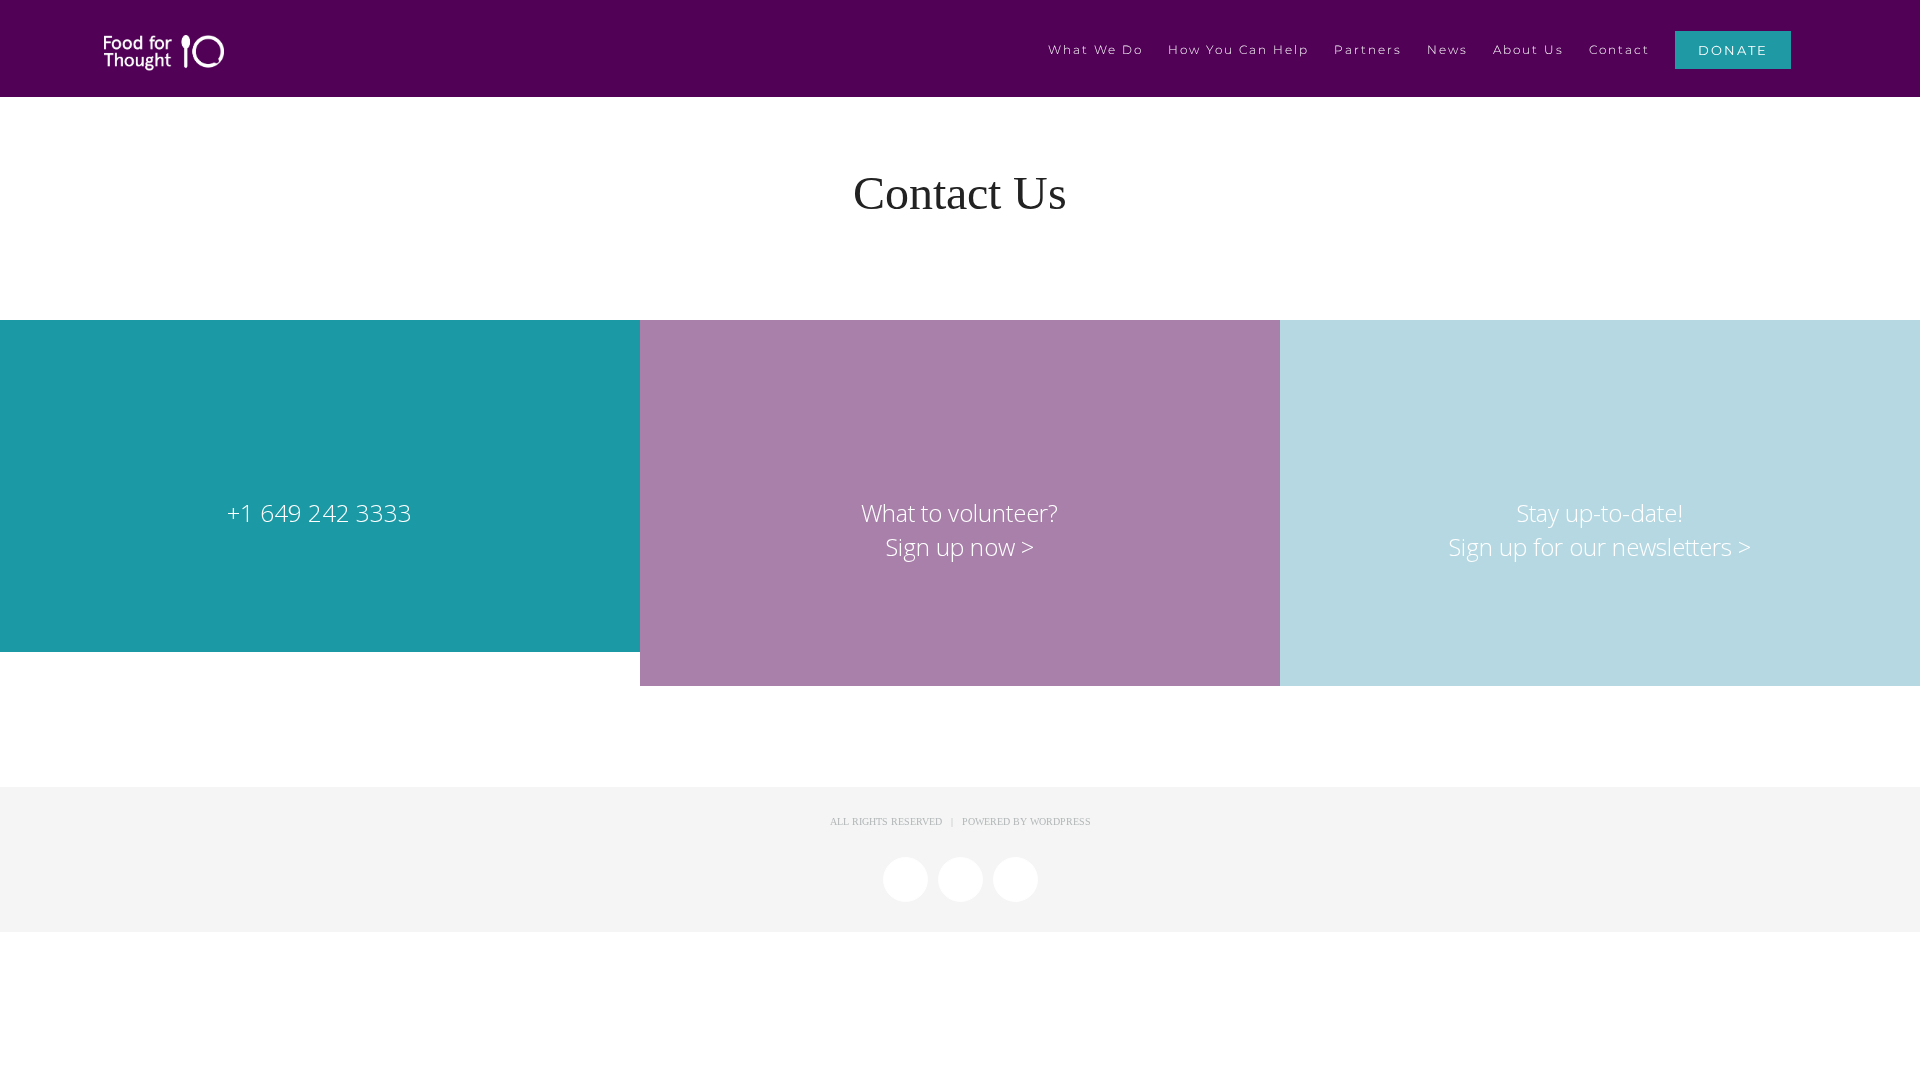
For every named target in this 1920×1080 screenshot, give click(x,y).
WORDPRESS (1060, 821)
